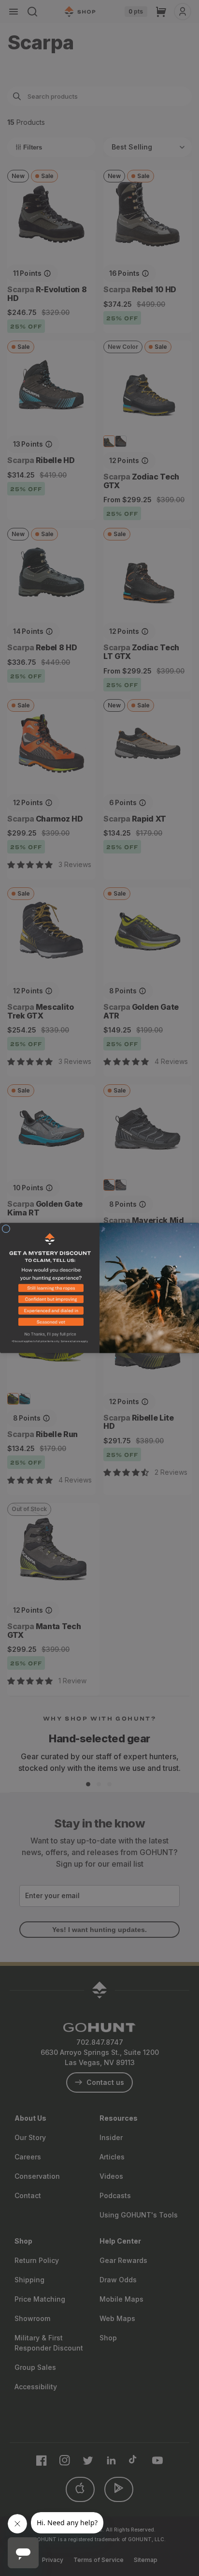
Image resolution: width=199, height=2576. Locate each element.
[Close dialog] (6, 1229)
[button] (50, 1290)
